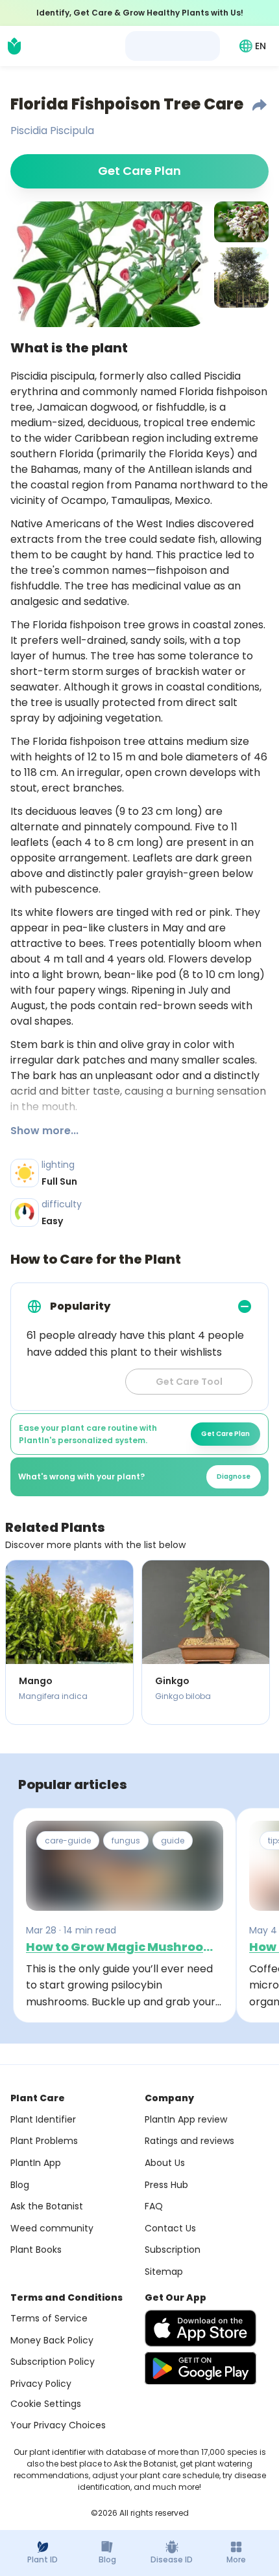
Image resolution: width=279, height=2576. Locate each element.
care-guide (68, 1841)
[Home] (14, 46)
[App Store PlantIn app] (200, 2328)
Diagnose (234, 1476)
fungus (126, 1841)
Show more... (44, 1131)
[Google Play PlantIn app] (200, 2368)
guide (173, 1841)
